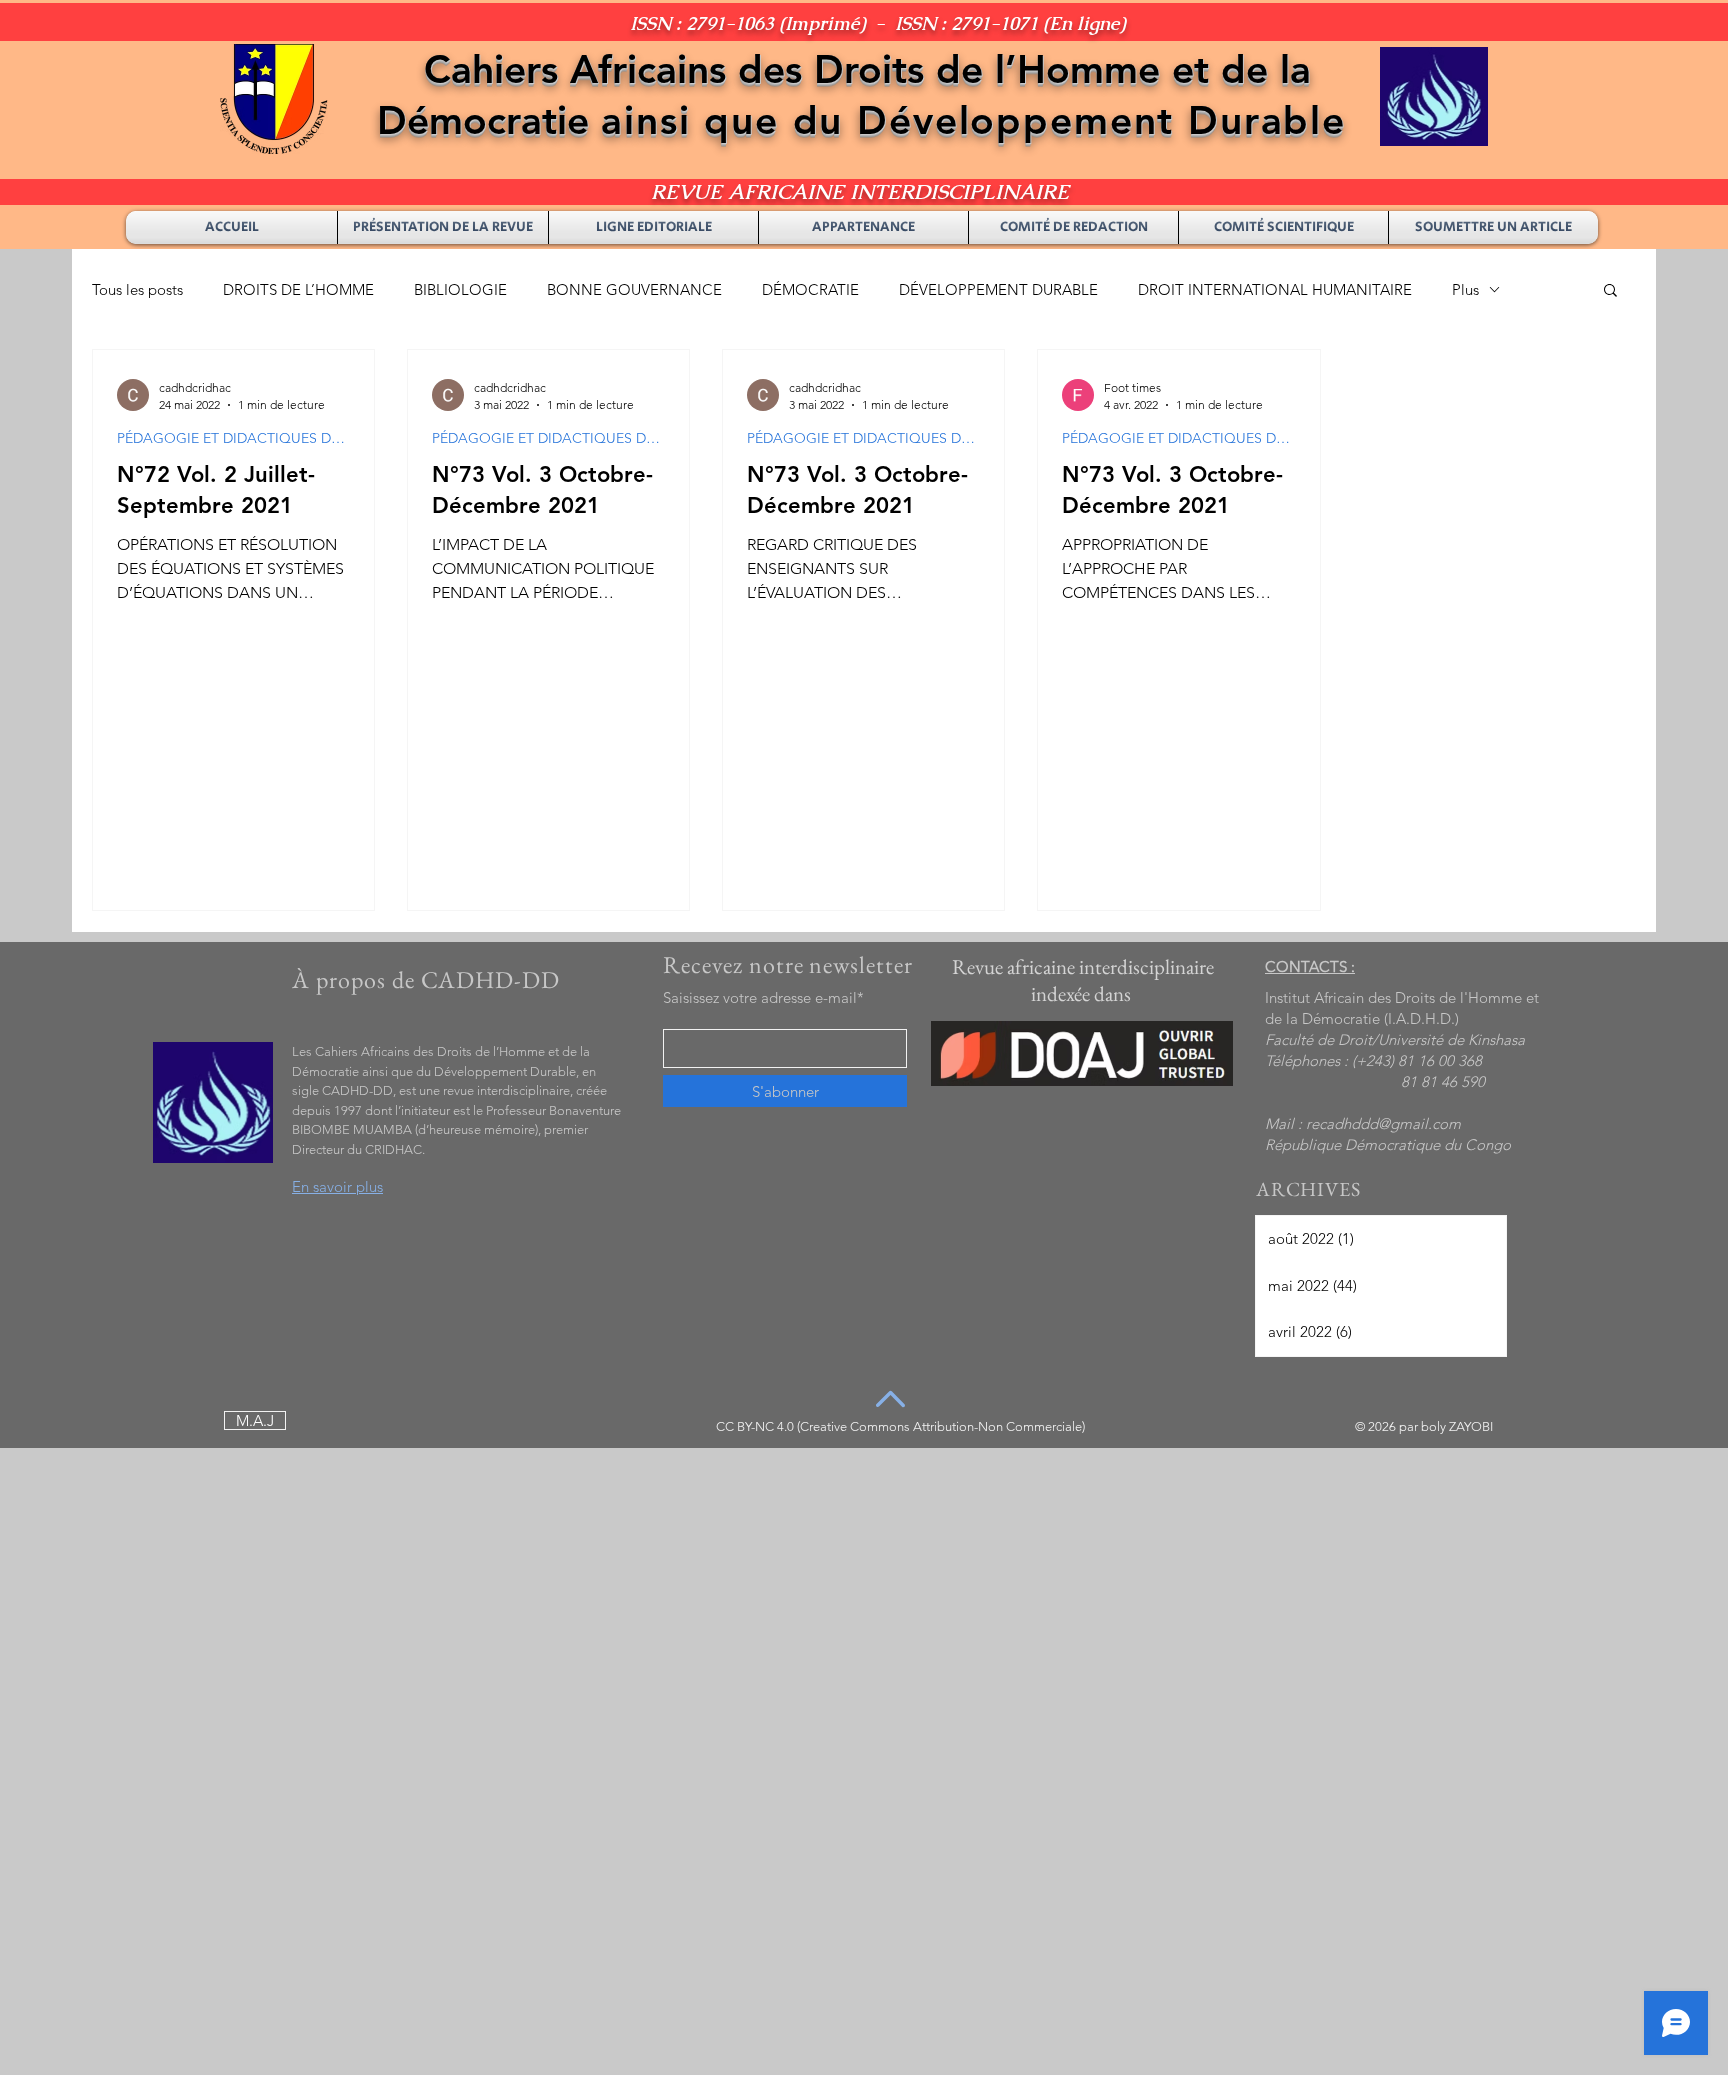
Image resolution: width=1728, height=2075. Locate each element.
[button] (1610, 291)
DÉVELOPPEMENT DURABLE (998, 289)
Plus (1465, 289)
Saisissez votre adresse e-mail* (763, 997)
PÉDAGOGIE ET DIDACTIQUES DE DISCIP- (233, 438)
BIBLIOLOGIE (460, 289)
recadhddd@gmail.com (1383, 1123)
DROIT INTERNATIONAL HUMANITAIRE (1275, 289)
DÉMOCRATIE (810, 289)
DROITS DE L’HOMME (298, 289)
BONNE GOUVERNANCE (634, 289)
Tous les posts (137, 289)
